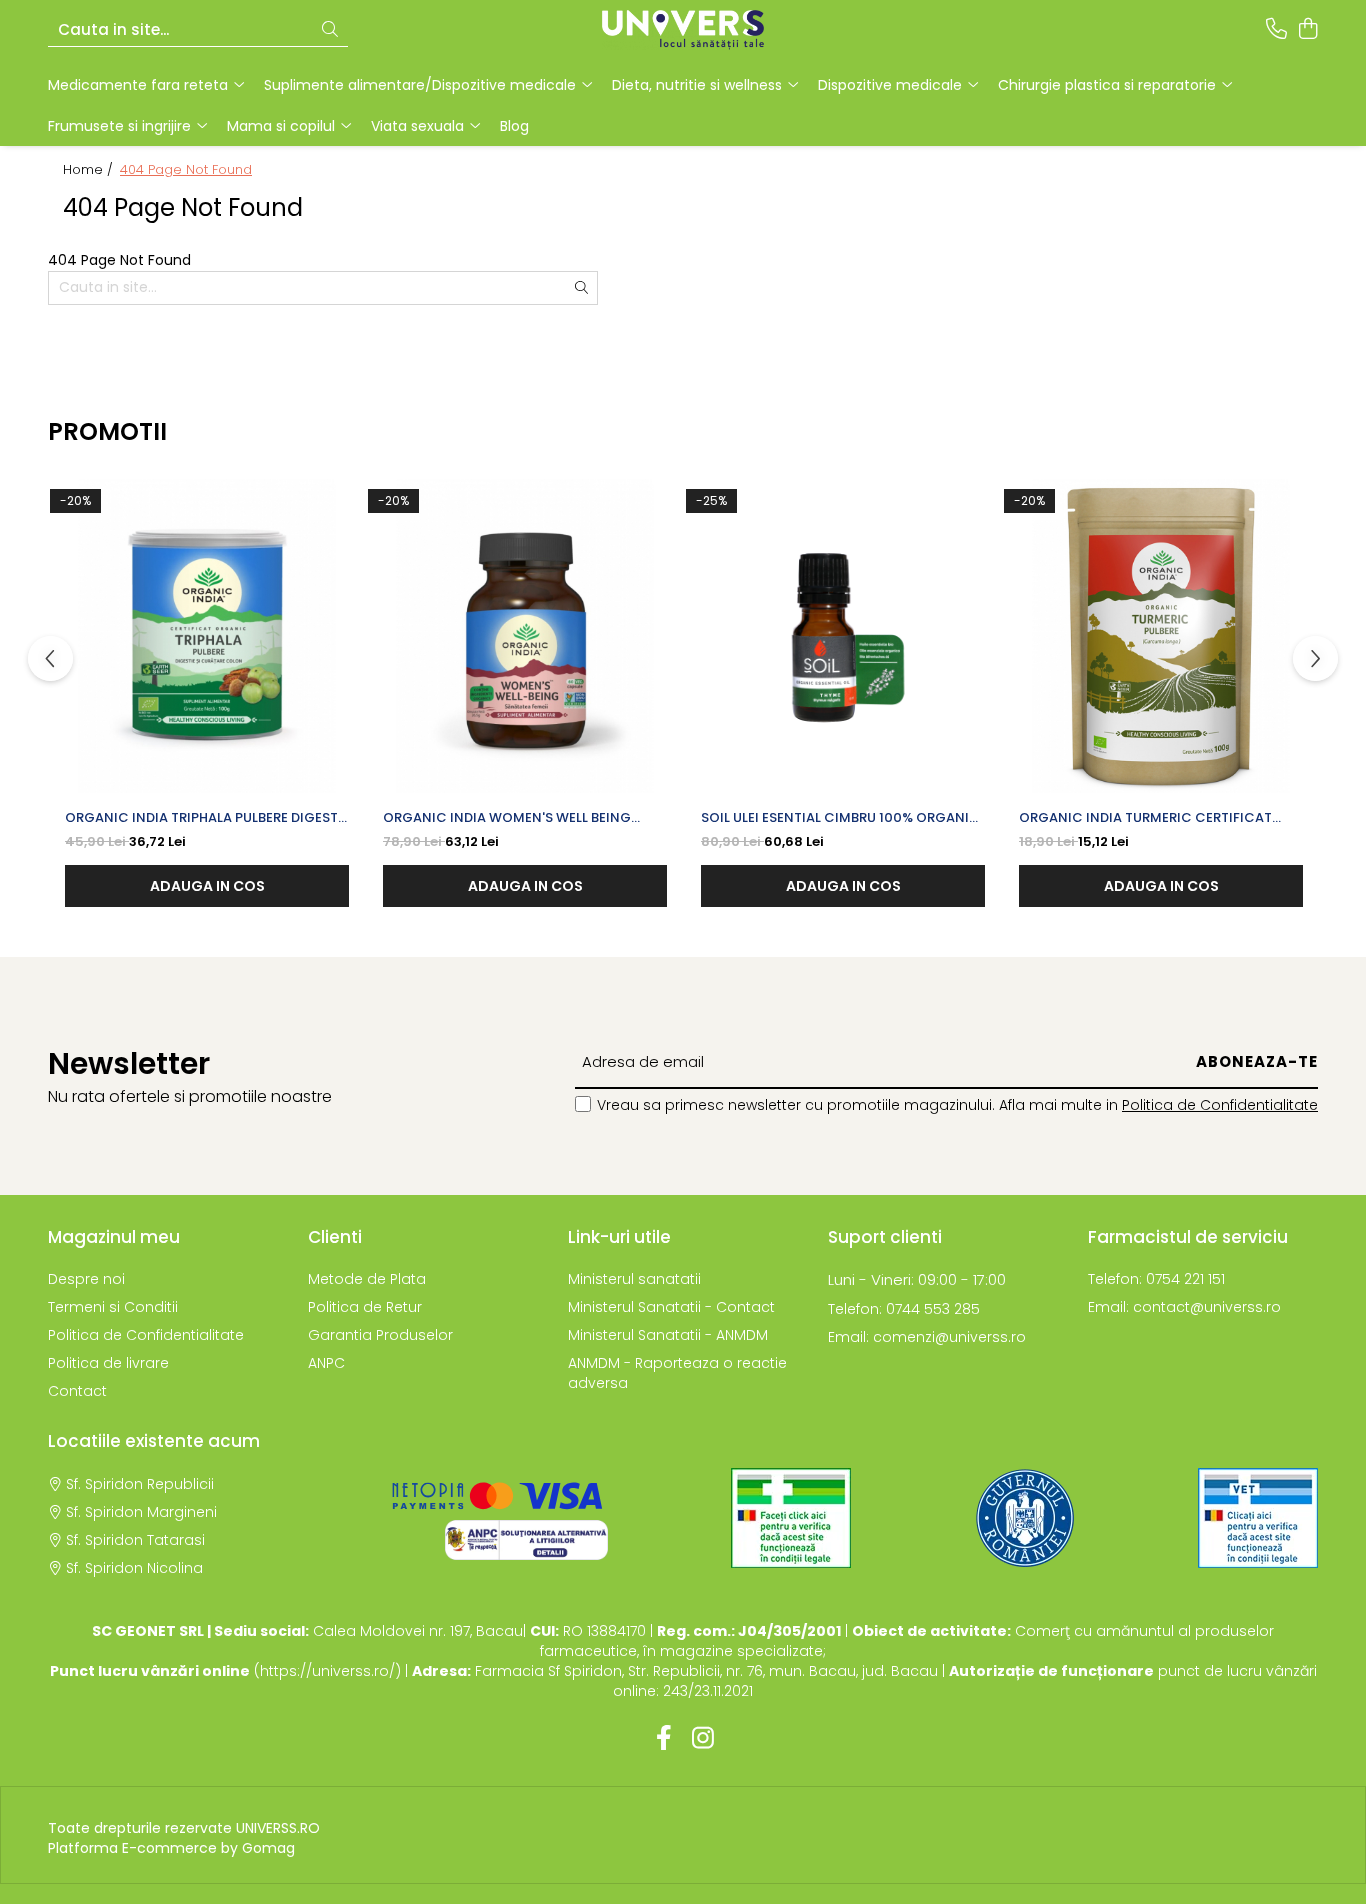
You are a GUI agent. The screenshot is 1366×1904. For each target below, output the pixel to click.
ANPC (326, 1363)
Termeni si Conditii (113, 1307)
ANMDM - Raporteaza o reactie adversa (677, 1373)
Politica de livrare (108, 1363)
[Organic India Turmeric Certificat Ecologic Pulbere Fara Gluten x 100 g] (1161, 636)
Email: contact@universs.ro (1184, 1307)
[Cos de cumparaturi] (1307, 30)
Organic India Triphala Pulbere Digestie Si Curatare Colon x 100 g (207, 818)
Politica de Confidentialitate (1220, 1105)
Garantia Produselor (380, 1335)
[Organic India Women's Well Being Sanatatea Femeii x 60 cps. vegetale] (525, 636)
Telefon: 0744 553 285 (904, 1309)
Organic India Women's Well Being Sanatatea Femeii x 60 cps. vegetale (509, 818)
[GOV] (1025, 1518)
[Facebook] (663, 1739)
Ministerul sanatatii (634, 1279)
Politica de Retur (365, 1307)
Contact (77, 1391)
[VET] (1258, 1518)
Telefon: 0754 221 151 (1156, 1279)
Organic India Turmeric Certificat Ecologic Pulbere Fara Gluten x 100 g (1154, 818)
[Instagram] (702, 1739)
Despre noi (86, 1279)
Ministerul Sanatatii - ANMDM (668, 1335)
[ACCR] (791, 1518)
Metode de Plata (367, 1279)
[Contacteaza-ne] (1276, 30)
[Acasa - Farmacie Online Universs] (683, 30)
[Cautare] (330, 30)
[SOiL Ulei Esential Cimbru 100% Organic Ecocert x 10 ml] (843, 636)
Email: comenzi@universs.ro (927, 1337)
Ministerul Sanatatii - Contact (671, 1307)
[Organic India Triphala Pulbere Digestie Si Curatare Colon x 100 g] (207, 636)
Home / (90, 170)
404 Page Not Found (186, 170)
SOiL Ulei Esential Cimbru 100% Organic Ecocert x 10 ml (840, 818)
